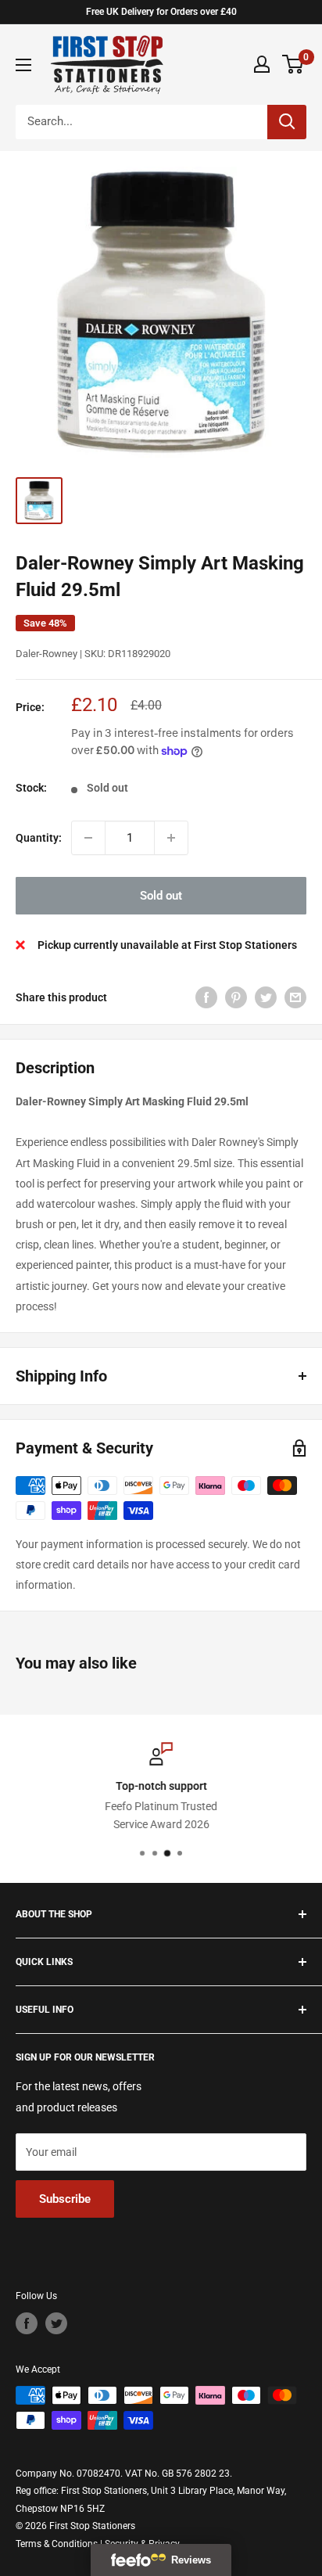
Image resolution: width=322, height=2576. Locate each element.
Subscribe (65, 2199)
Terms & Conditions (57, 2544)
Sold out (161, 896)
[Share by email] (295, 997)
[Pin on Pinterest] (236, 997)
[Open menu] (23, 65)
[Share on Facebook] (206, 997)
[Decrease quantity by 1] (88, 838)
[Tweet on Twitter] (266, 997)
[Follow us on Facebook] (27, 2323)
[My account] (262, 64)
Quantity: (39, 838)
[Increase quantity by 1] (171, 838)
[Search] (287, 122)
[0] (293, 64)
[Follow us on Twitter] (56, 2323)
